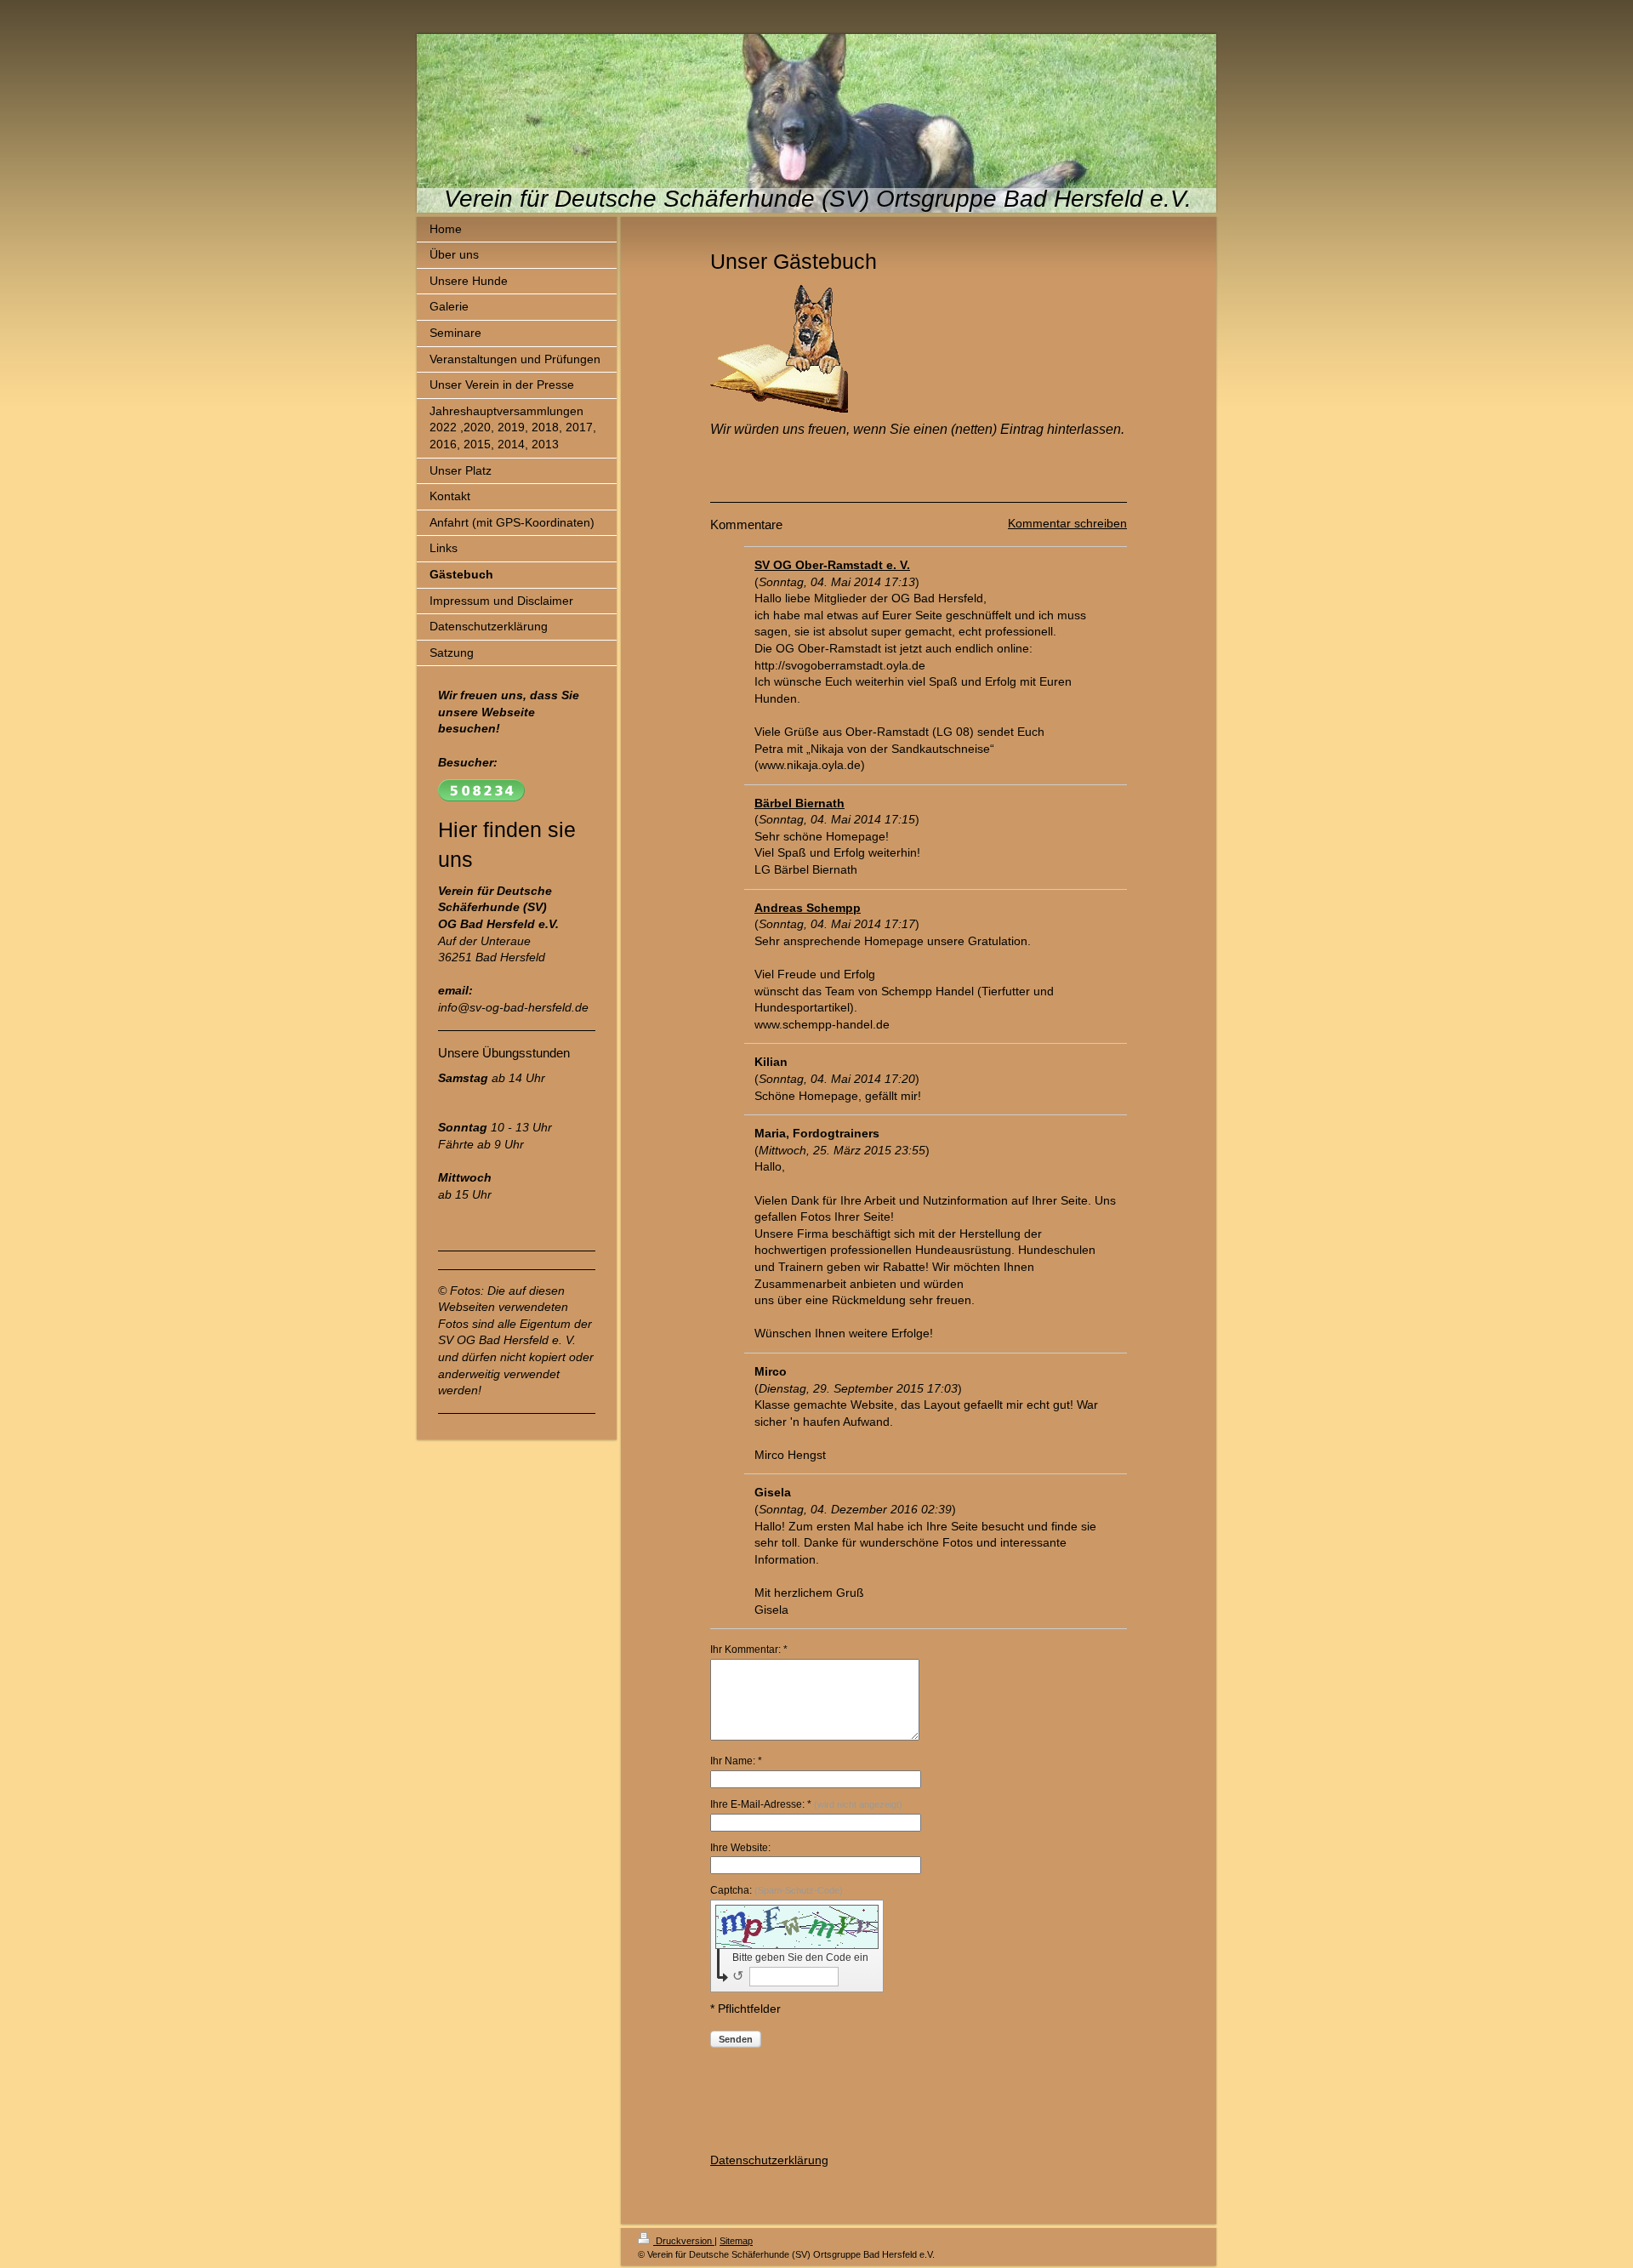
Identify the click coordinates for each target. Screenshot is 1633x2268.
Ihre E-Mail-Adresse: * (806, 1804)
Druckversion (684, 2241)
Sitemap (736, 2241)
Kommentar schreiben (1067, 523)
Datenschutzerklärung (769, 2160)
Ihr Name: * (736, 1761)
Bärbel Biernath (799, 803)
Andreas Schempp (808, 908)
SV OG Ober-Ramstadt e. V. (832, 565)
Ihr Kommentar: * (749, 1650)
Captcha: (777, 1890)
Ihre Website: (740, 1848)
